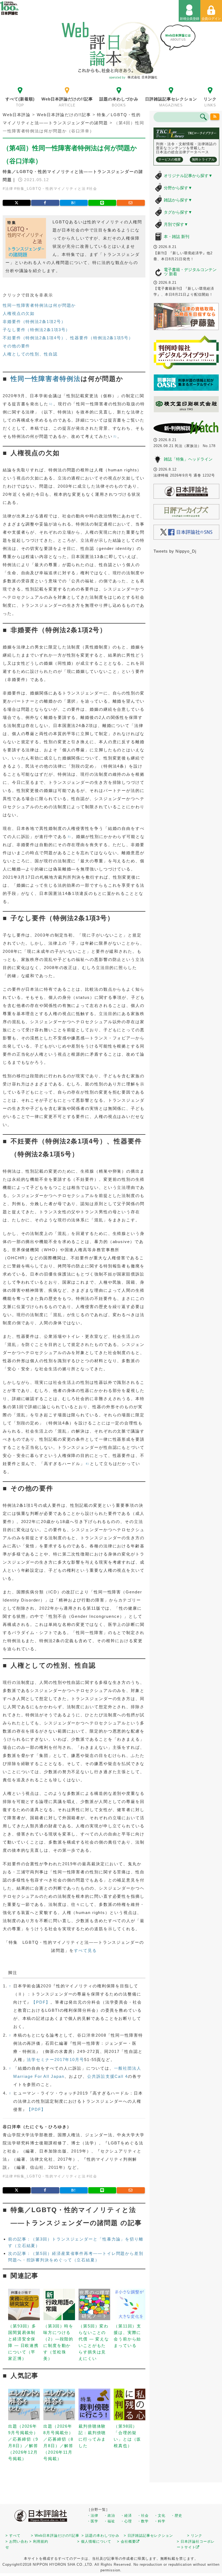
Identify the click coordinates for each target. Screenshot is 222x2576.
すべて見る (85, 1950)
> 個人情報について (94, 2541)
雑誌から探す (178, 200)
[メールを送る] (131, 203)
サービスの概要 (169, 159)
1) (51, 404)
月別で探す (176, 224)
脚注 (13, 1973)
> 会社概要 (126, 2541)
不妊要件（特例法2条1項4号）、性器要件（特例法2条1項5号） (68, 338)
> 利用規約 (39, 2541)
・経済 (126, 2515)
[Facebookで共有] (45, 203)
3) (69, 837)
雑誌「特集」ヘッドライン (188, 459)
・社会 (143, 2515)
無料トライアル (203, 159)
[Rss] (215, 117)
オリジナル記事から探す (188, 176)
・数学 (143, 2521)
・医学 (93, 2521)
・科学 (160, 2521)
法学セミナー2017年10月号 (56, 2060)
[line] (102, 203)
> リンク (195, 2536)
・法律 (93, 2515)
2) (115, 436)
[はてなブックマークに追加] (74, 203)
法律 (9, 189)
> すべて (13, 2536)
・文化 (160, 2515)
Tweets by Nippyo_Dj (175, 551)
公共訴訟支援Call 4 (107, 2076)
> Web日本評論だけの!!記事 (55, 2536)
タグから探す (178, 212)
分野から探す (178, 188)
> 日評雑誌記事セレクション (148, 2536)
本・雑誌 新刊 (177, 237)
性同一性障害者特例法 (46, 379)
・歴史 (177, 2515)
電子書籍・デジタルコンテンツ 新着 (190, 272)
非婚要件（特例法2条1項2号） (34, 322)
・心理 (126, 2521)
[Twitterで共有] (17, 203)
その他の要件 (16, 346)
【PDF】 (41, 2002)
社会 (93, 189)
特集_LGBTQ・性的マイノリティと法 (51, 189)
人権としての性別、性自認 (30, 354)
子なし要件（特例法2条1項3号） (36, 330)
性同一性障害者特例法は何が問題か (39, 305)
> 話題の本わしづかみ (100, 2536)
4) (87, 1464)
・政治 (109, 2515)
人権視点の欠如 (19, 313)
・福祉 (109, 2521)
